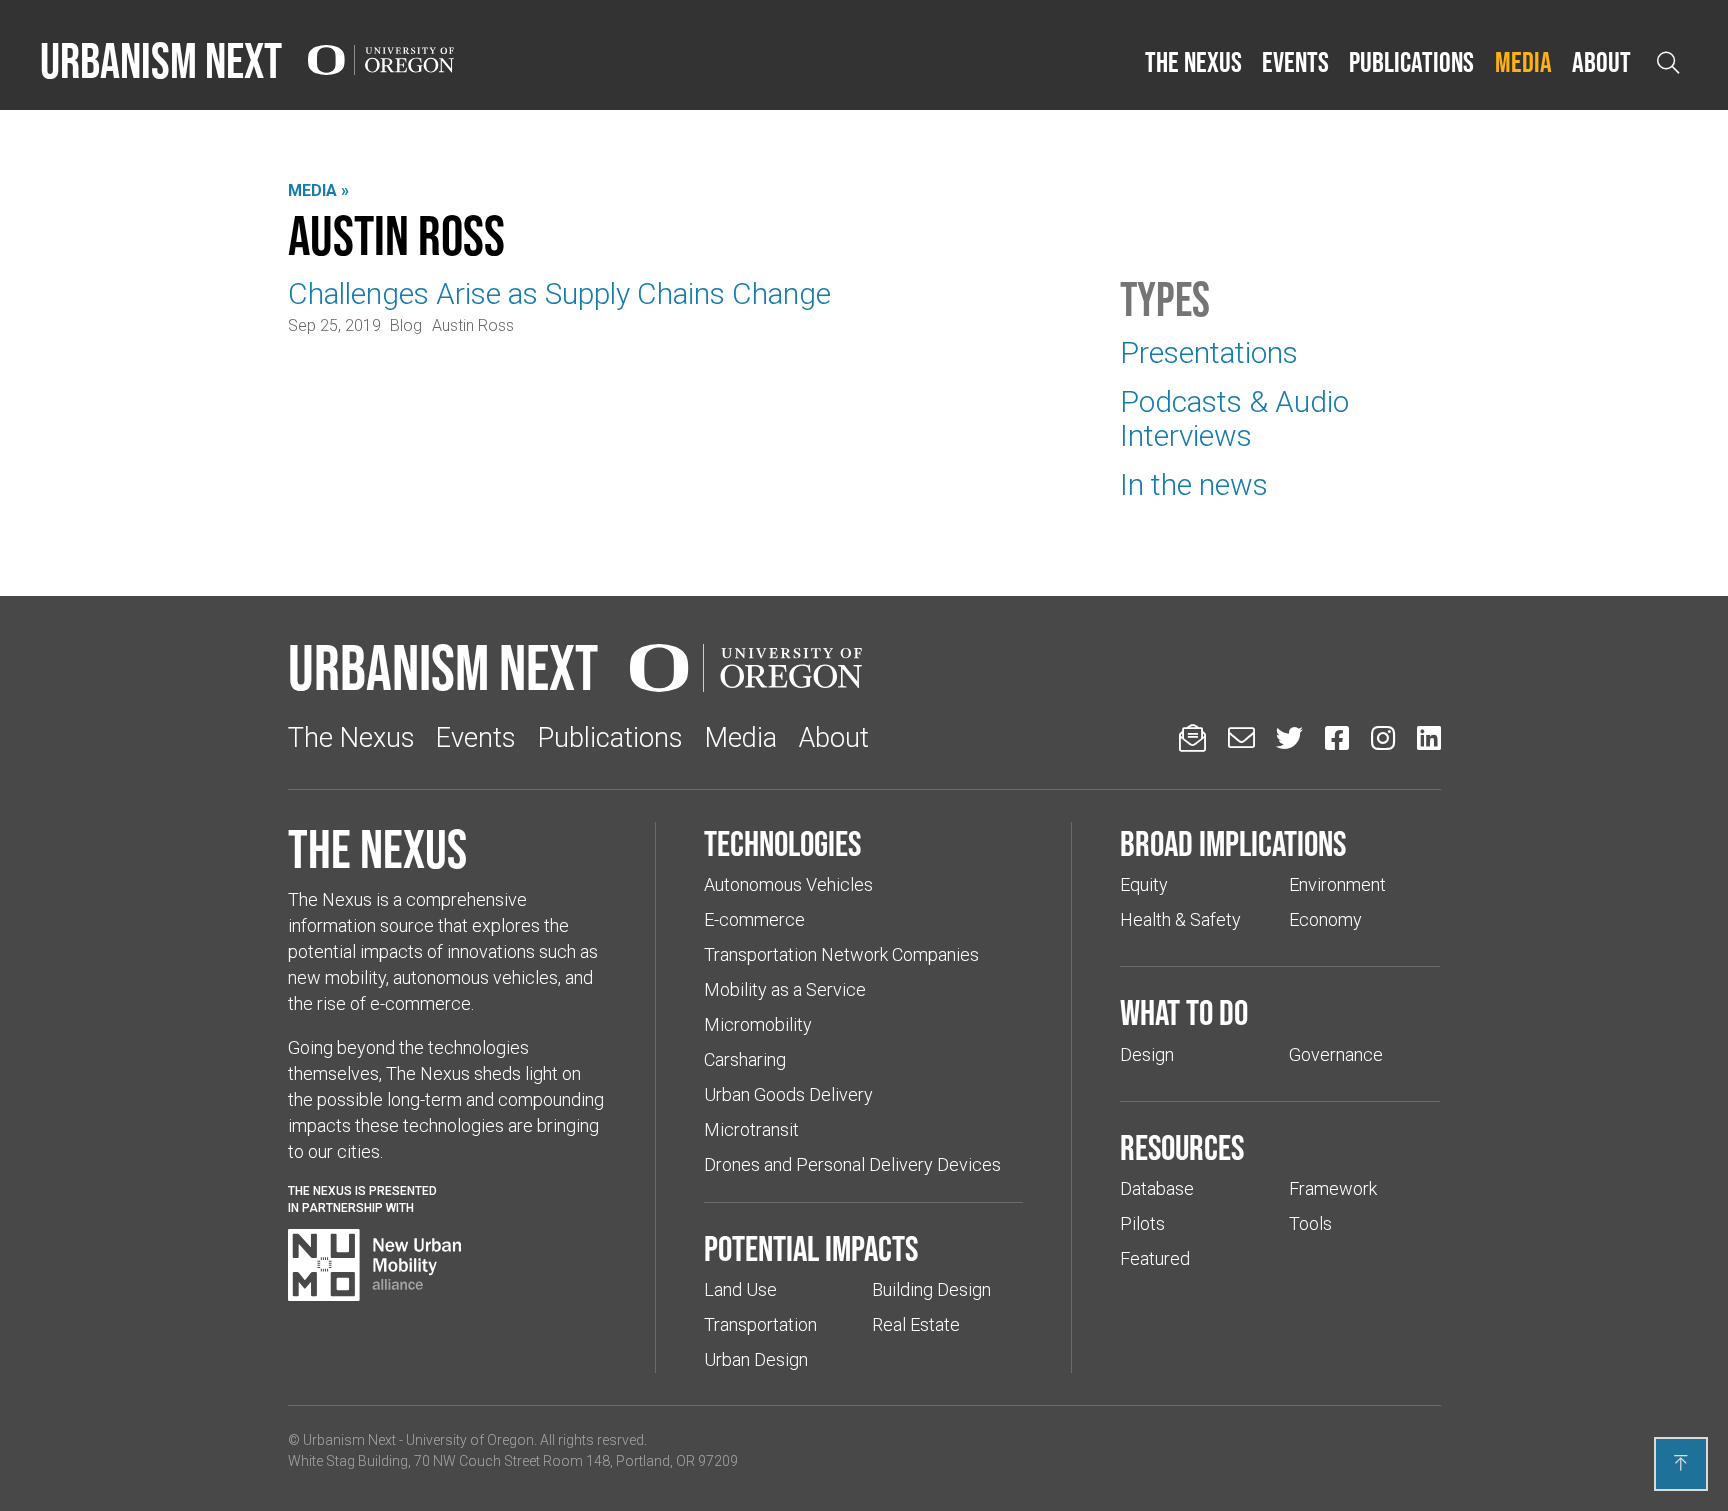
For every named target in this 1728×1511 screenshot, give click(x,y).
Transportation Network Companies (841, 954)
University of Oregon (470, 1440)
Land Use (740, 1289)
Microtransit (751, 1129)
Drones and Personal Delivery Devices (852, 1164)
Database (1157, 1188)
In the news (1194, 484)
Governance (1336, 1054)
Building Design (931, 1289)
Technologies (782, 843)
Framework (1333, 1188)
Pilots (1142, 1223)
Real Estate (916, 1324)
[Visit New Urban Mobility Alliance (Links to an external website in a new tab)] (375, 1265)
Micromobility (758, 1024)
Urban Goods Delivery (788, 1094)
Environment (1337, 884)
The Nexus (1193, 62)
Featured (1155, 1258)
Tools (1310, 1223)
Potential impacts (811, 1248)
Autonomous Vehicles (788, 884)
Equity (1144, 884)
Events (1295, 62)
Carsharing (745, 1059)
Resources (1182, 1147)
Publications (1411, 62)
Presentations (1209, 352)
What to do (1184, 1012)
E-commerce (754, 919)
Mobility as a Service (785, 989)
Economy (1325, 919)
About (1601, 62)
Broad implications (1233, 843)
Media (1523, 62)
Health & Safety (1180, 919)
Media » (318, 190)
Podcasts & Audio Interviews (1234, 418)
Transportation (760, 1324)
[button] (1193, 63)
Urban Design (756, 1359)
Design (1147, 1054)
